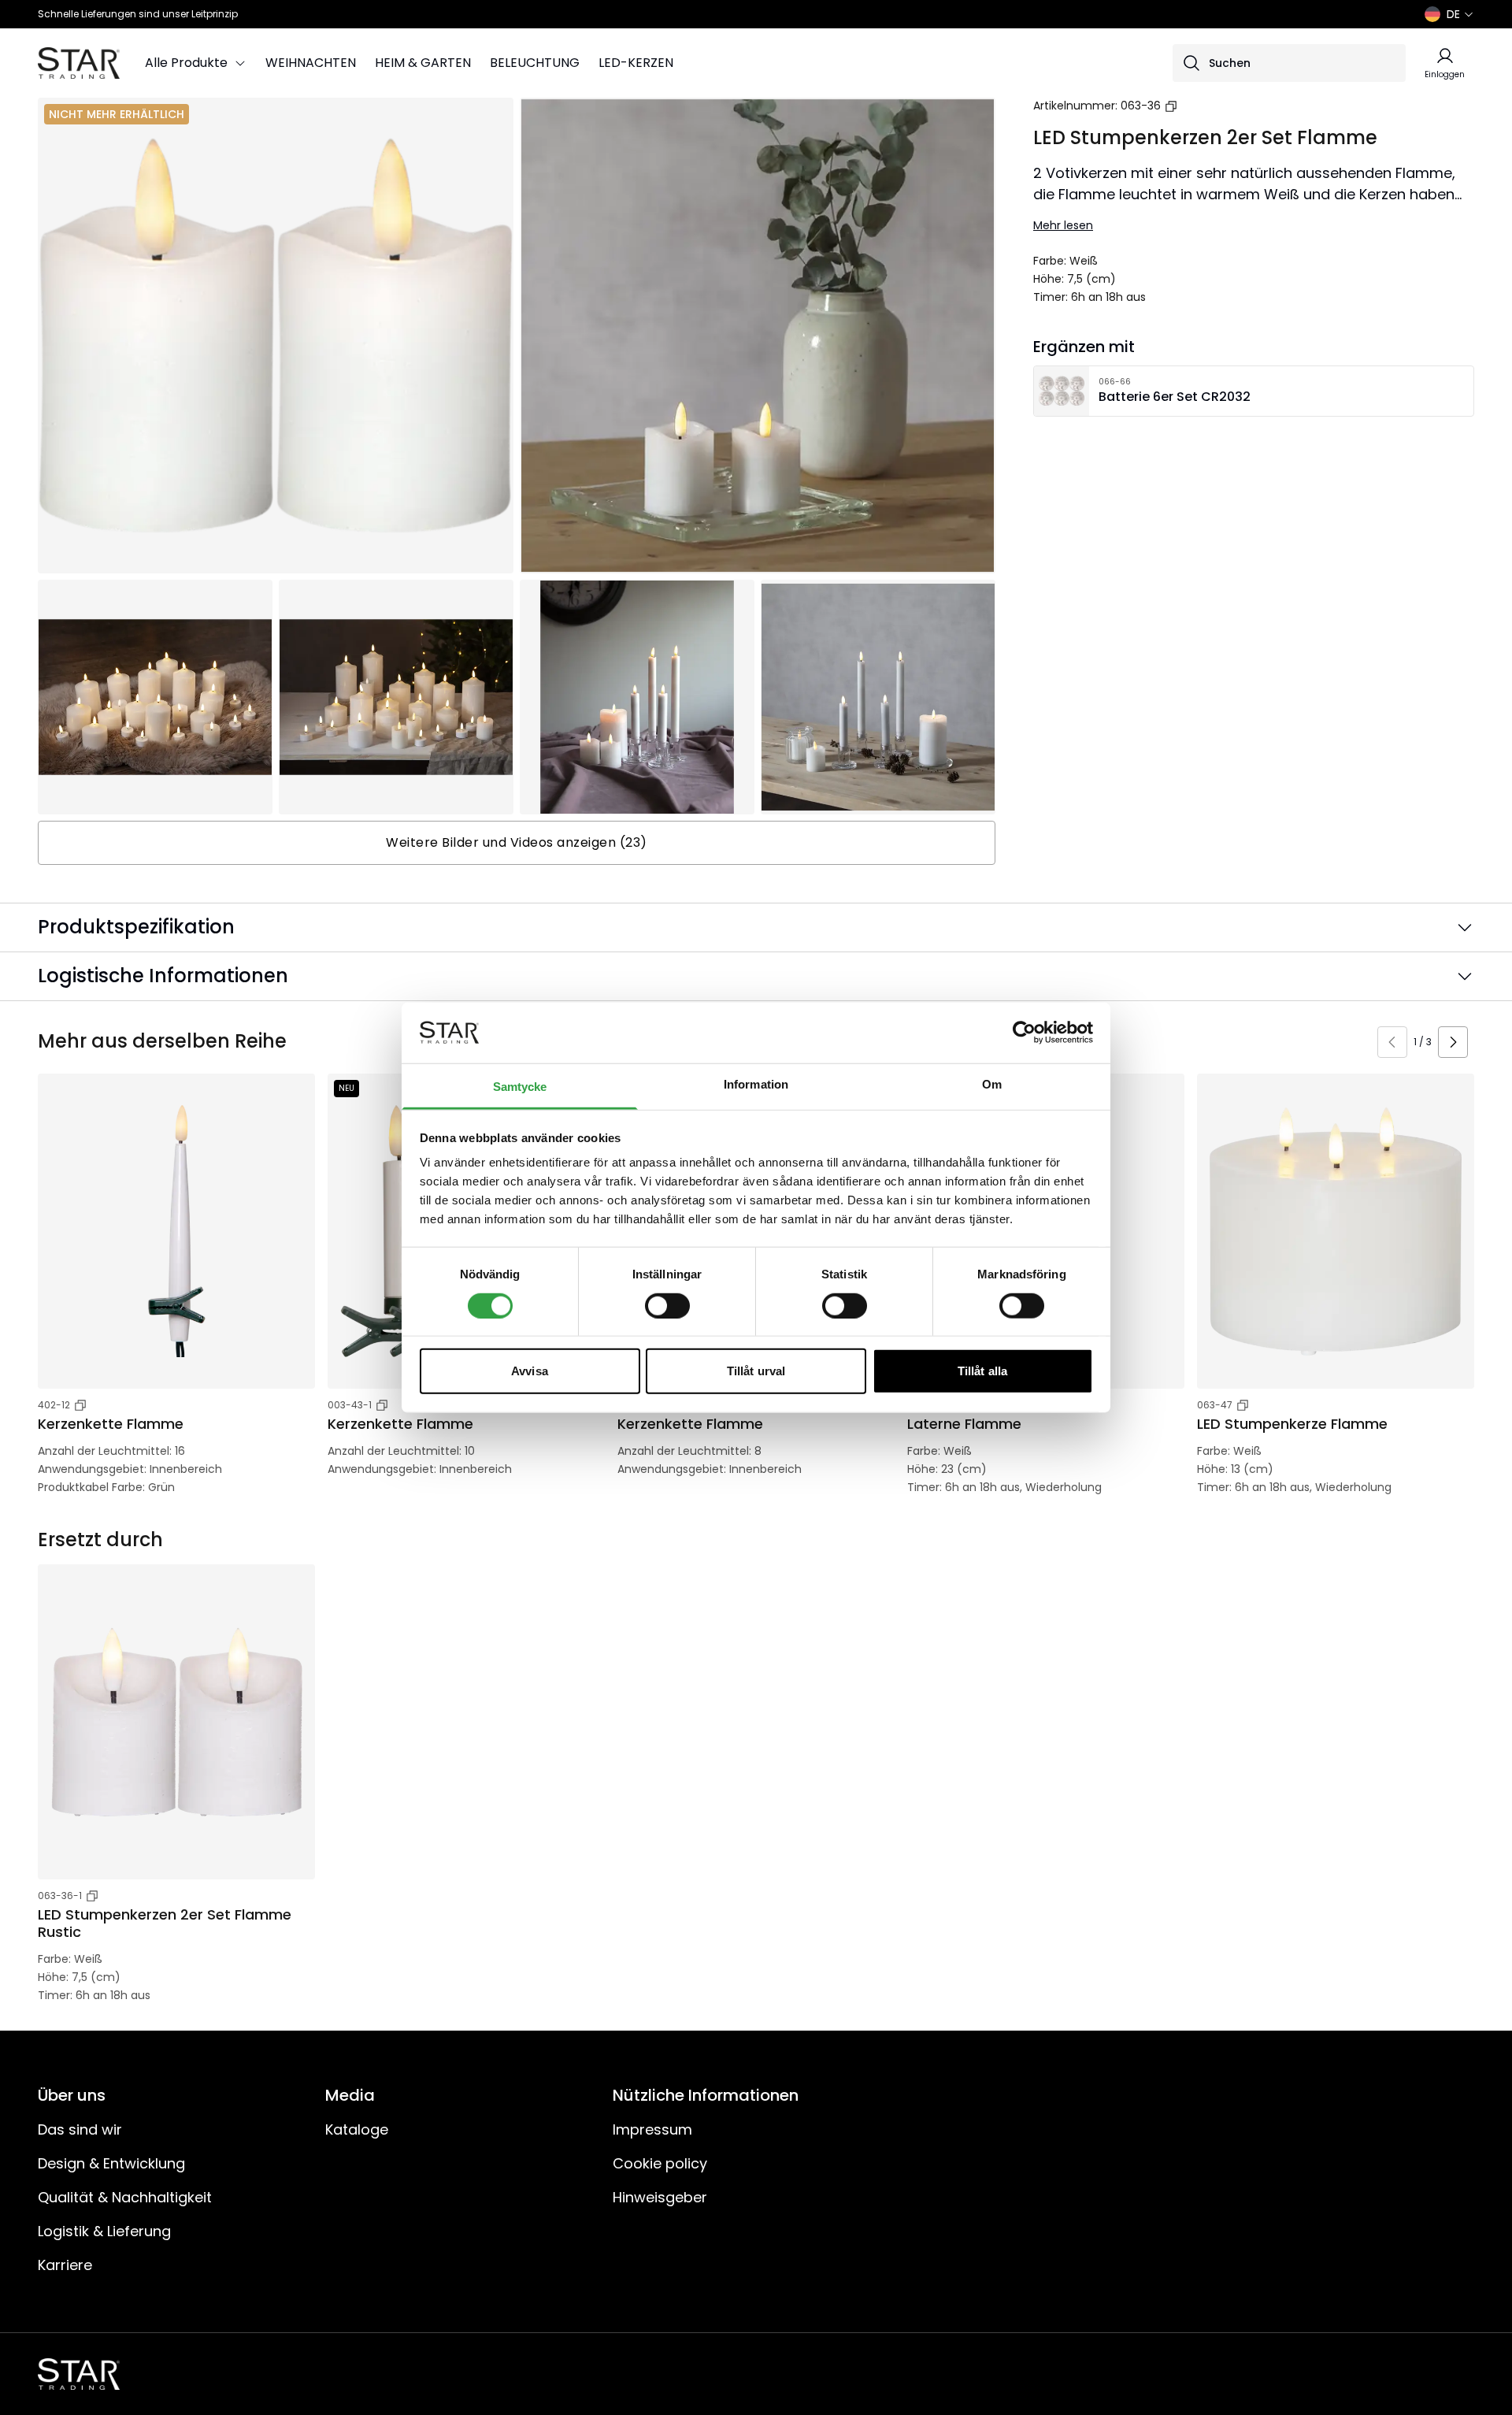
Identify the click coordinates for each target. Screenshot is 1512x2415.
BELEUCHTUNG (535, 63)
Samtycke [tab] (520, 1087)
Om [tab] (992, 1084)
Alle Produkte (186, 63)
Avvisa (530, 1371)
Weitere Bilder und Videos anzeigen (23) (517, 842)
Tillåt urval (756, 1371)
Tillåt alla (982, 1371)
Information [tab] (756, 1084)
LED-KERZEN (636, 63)
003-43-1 (350, 1405)
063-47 (1215, 1405)
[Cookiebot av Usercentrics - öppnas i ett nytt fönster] (1024, 1033)
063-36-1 (60, 1896)
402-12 (54, 1405)
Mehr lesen (1063, 225)
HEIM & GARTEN (423, 63)
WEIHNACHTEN (311, 63)
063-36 (1141, 106)
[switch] (667, 1305)
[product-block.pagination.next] (1453, 1042)
